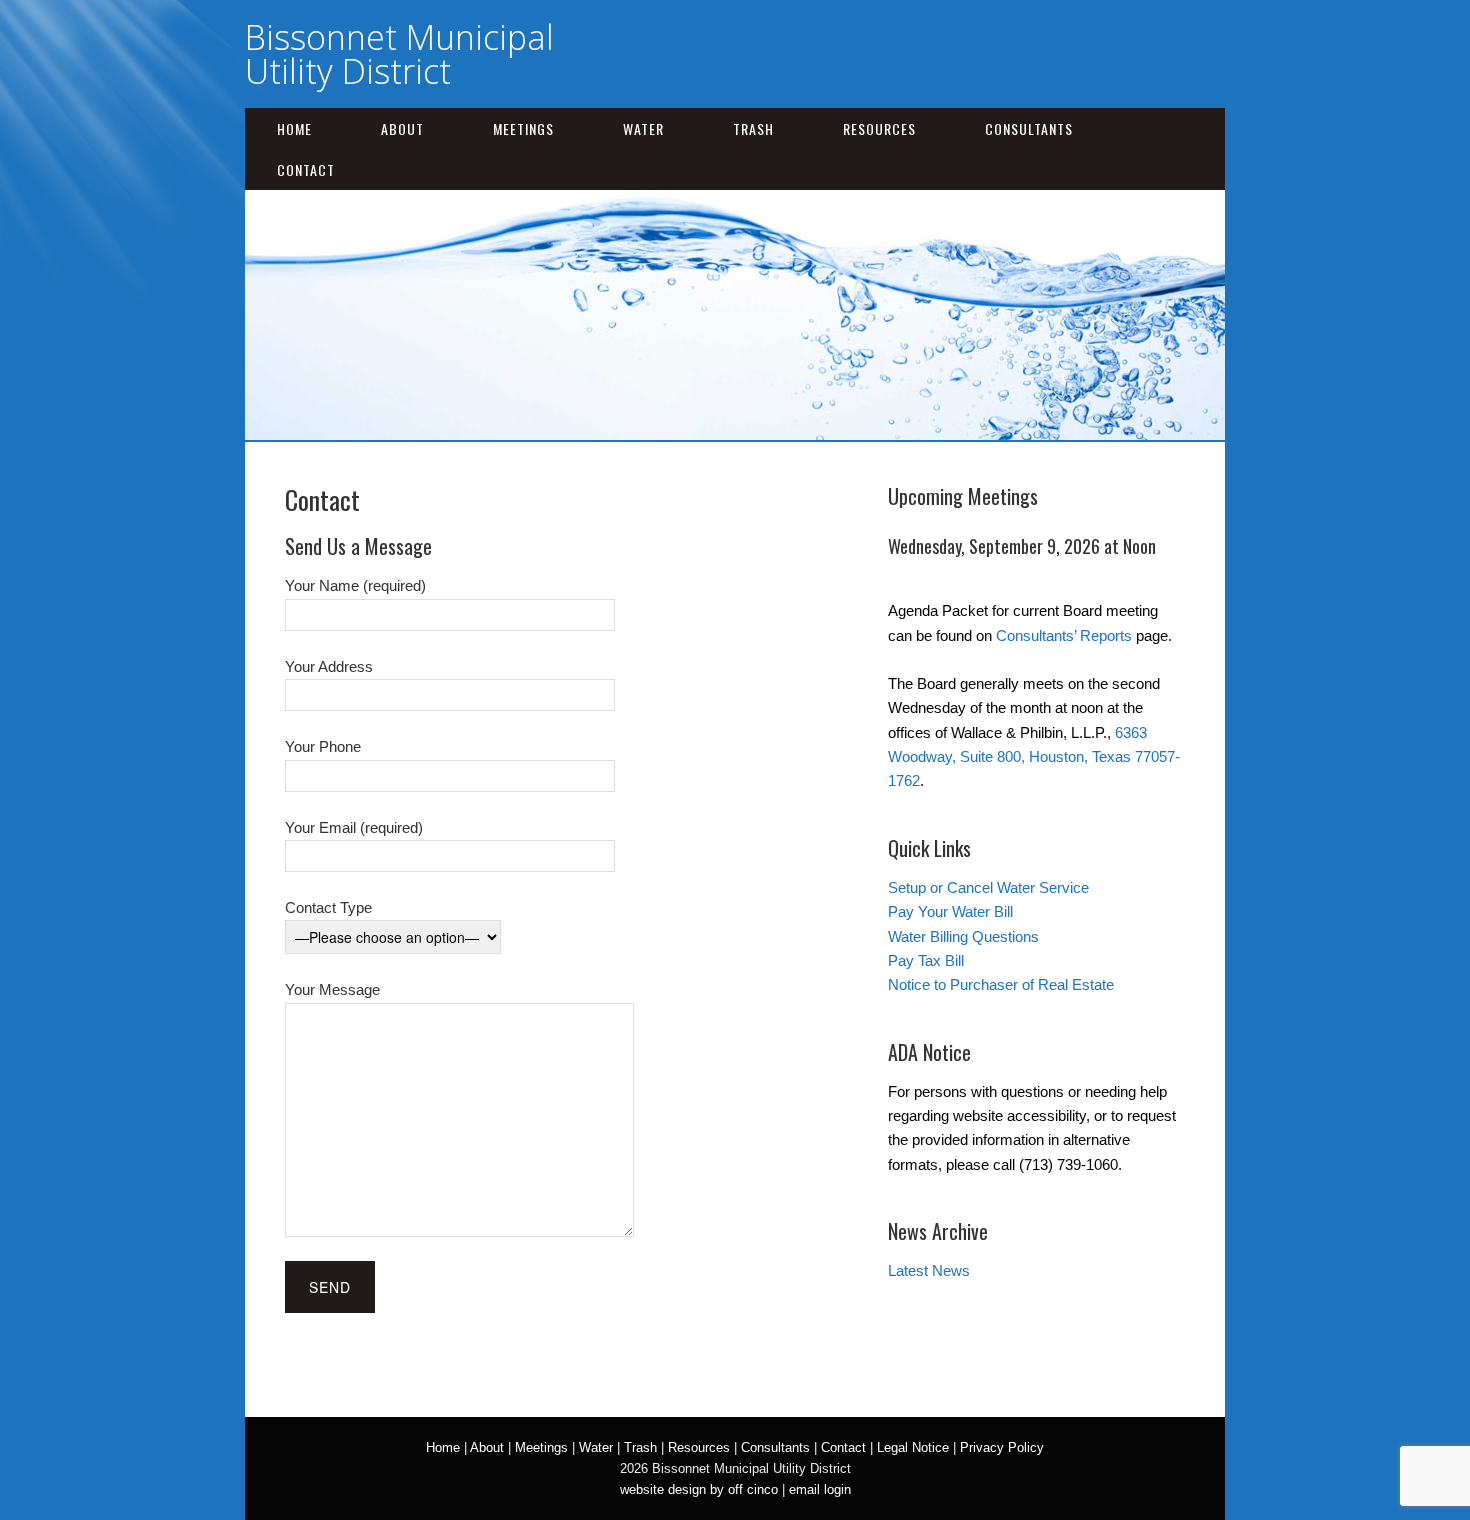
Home (294, 128)
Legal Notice (913, 1447)
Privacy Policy (1002, 1447)
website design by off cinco (699, 1489)
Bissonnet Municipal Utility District (399, 54)
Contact (306, 169)
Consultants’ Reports (1064, 635)
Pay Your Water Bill (950, 911)
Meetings (523, 128)
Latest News (929, 1270)
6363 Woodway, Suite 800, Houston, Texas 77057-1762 (1034, 757)
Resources (879, 128)
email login (820, 1489)
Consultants (1029, 128)
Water (643, 128)
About (402, 128)
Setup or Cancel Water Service (988, 887)
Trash (753, 128)
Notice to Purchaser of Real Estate (1001, 984)
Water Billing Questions (963, 936)
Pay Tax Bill (926, 960)
